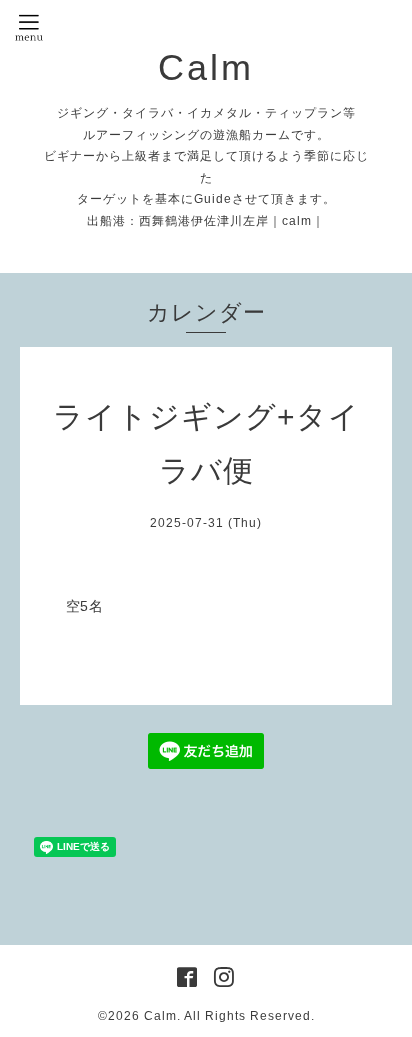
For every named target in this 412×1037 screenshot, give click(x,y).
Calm (206, 67)
